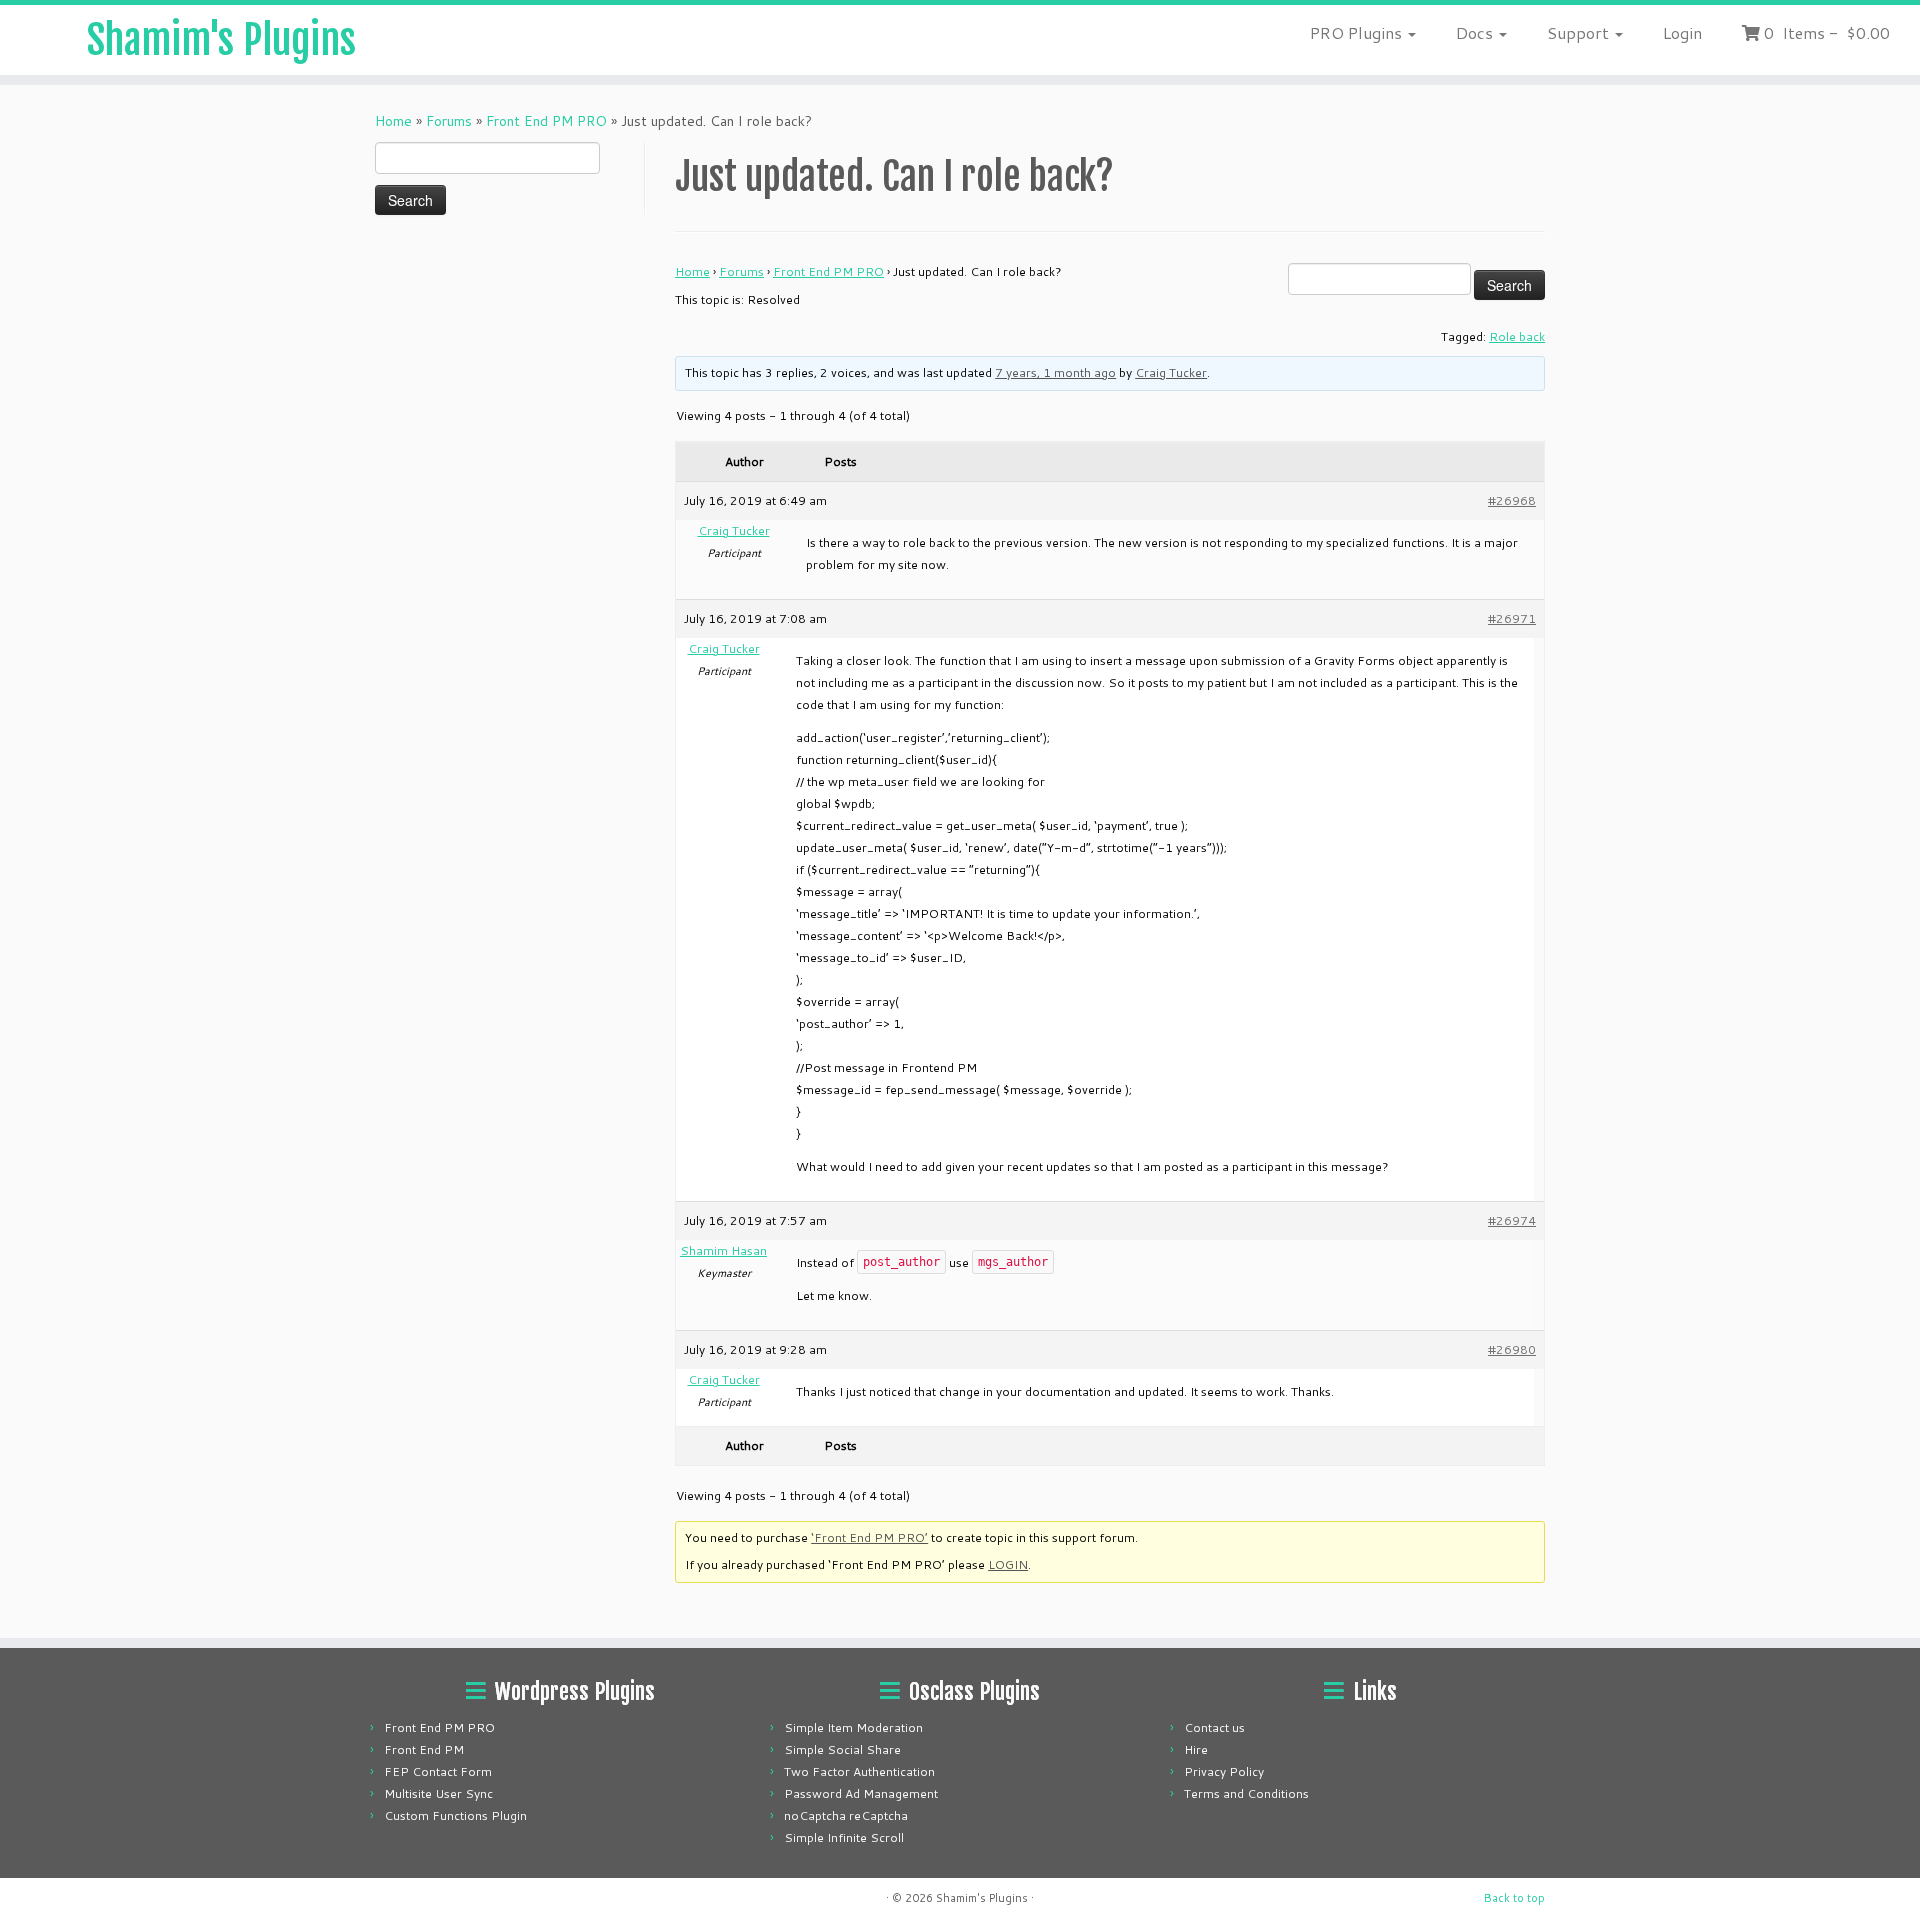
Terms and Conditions (1246, 1793)
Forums (449, 121)
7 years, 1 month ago (1055, 372)
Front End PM (424, 1749)
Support (1580, 32)
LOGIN (1008, 1564)
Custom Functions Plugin (455, 1815)
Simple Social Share (842, 1749)
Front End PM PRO (546, 121)
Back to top (1514, 1898)
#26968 (1512, 500)
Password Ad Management (861, 1793)
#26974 (1512, 1220)
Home (393, 121)
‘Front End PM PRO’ (869, 1537)
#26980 (1512, 1349)
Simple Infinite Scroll (844, 1837)
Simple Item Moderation (853, 1727)
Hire (1196, 1749)
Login (1682, 32)
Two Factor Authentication (859, 1771)
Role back (1517, 336)
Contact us (1214, 1727)
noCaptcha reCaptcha (846, 1815)
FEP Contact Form (438, 1771)
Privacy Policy (1224, 1771)
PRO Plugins (1358, 32)
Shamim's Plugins (221, 40)
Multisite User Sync (438, 1793)
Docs (1476, 32)
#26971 (1512, 618)
